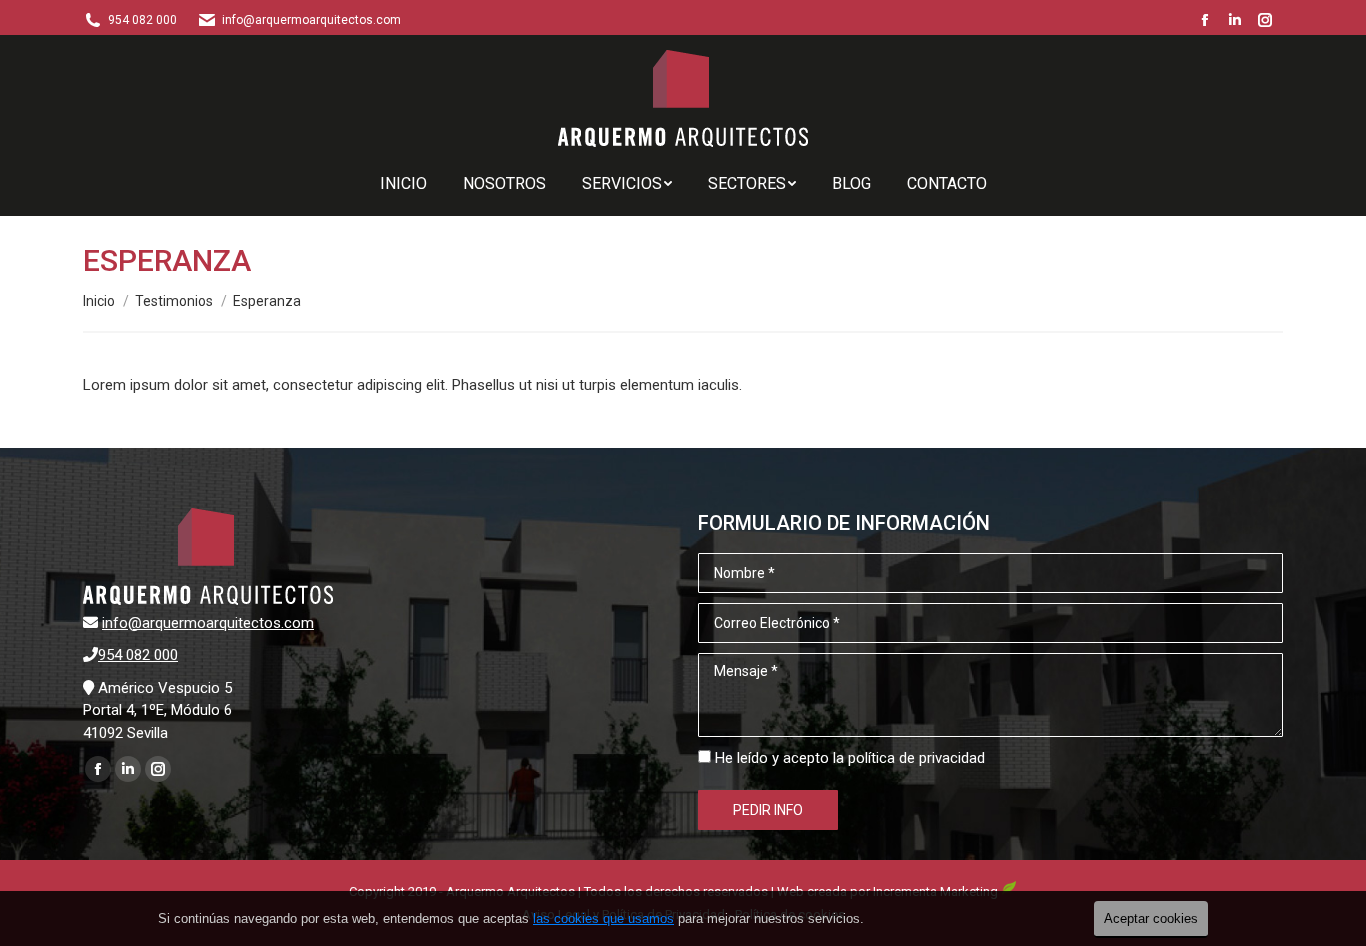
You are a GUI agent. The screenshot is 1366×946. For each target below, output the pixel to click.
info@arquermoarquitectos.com (208, 623)
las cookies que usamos (603, 918)
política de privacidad (916, 758)
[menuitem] (403, 184)
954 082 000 (142, 20)
